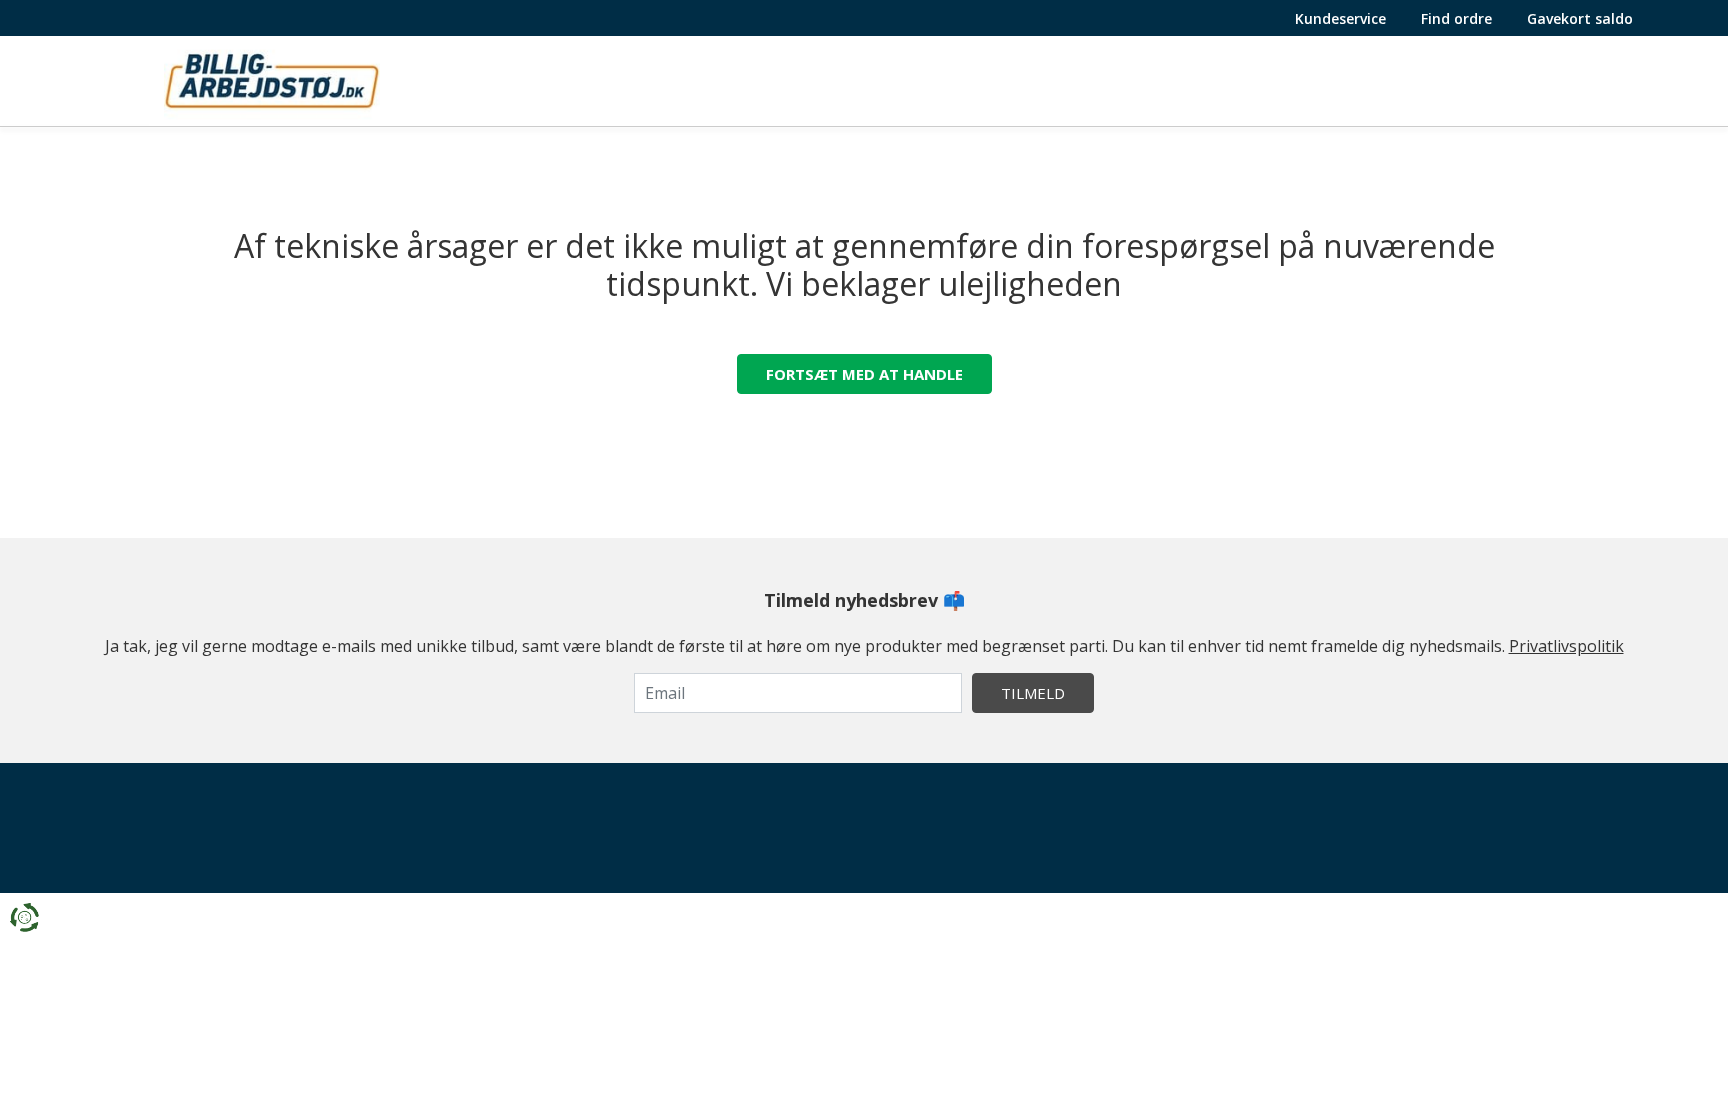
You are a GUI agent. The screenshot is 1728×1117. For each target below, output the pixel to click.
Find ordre (1456, 19)
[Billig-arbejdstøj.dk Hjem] (272, 79)
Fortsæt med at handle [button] (864, 374)
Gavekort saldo (1580, 19)
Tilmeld (1033, 693)
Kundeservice (1340, 19)
